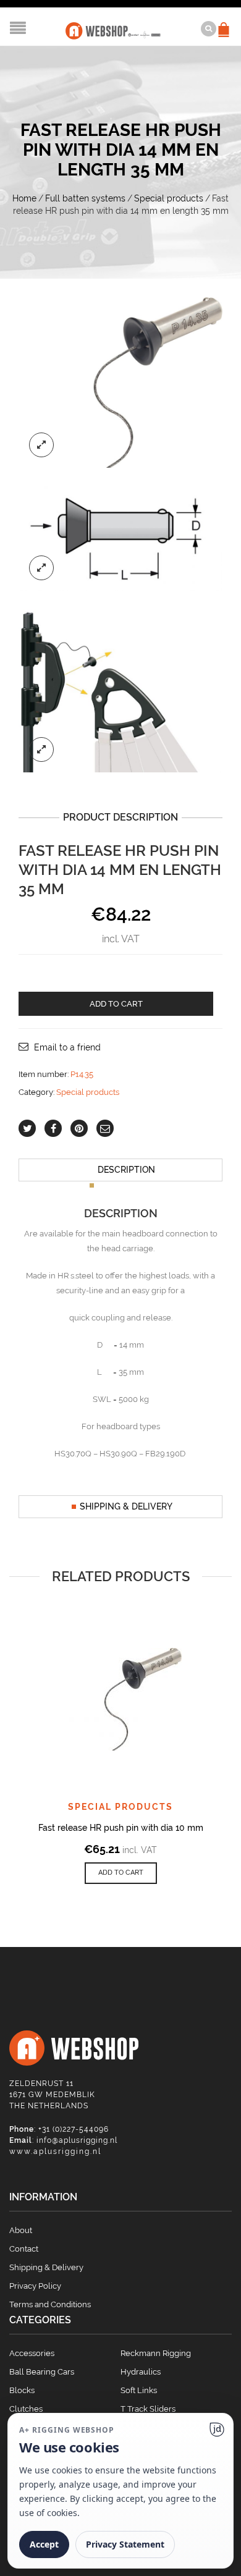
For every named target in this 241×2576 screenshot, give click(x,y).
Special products (169, 198)
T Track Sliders (148, 2409)
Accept (44, 2544)
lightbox (41, 445)
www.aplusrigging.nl (55, 2152)
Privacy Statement (125, 2544)
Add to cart (116, 1004)
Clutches (26, 2409)
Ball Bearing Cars (42, 2372)
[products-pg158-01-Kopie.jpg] (120, 382)
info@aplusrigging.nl (77, 2140)
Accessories (32, 2353)
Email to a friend (67, 1047)
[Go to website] (217, 2430)
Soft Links (139, 2390)
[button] (121, 1873)
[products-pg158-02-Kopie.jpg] (120, 690)
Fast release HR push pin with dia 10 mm (121, 1828)
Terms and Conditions (50, 2304)
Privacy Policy (35, 2286)
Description (126, 1170)
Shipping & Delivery (126, 1506)
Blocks (22, 2390)
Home (24, 198)
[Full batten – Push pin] (120, 538)
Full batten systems (85, 198)
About (21, 2230)
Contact (24, 2249)
